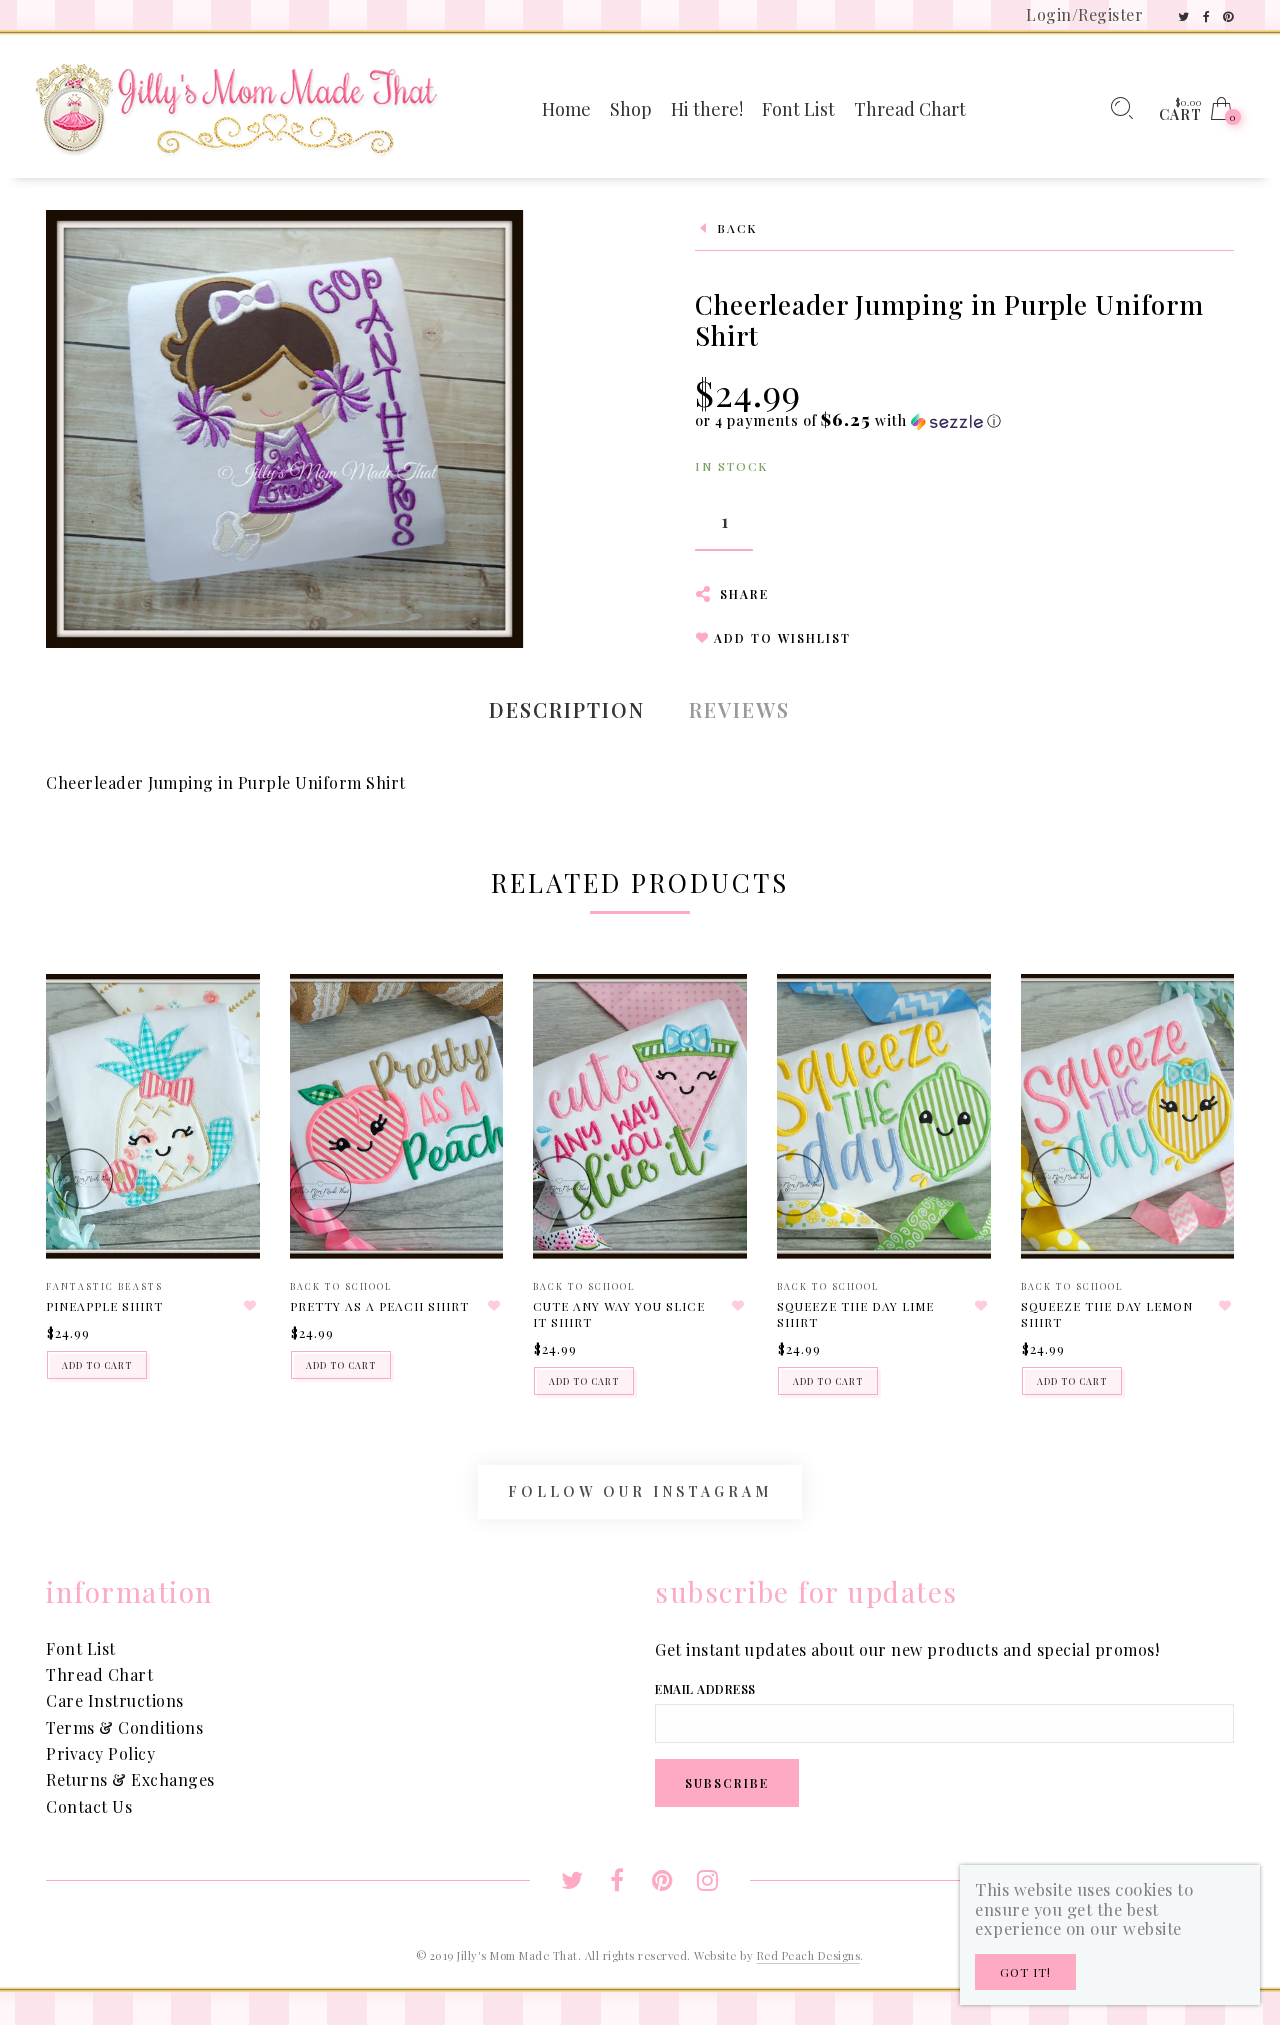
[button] (848, 420)
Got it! (1025, 1972)
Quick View (224, 1018)
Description (567, 709)
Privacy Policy (100, 1753)
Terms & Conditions (124, 1727)
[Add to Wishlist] (251, 1306)
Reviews (739, 709)
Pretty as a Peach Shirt (379, 1306)
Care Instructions (115, 1700)
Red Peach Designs (809, 1955)
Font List (81, 1648)
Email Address (705, 1689)
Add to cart (97, 1365)
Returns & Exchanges (130, 1779)
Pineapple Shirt (104, 1306)
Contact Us (89, 1806)
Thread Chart (99, 1674)
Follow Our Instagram (640, 1491)
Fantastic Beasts (104, 1286)
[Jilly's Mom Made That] (236, 106)
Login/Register (1084, 14)
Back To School (341, 1286)
